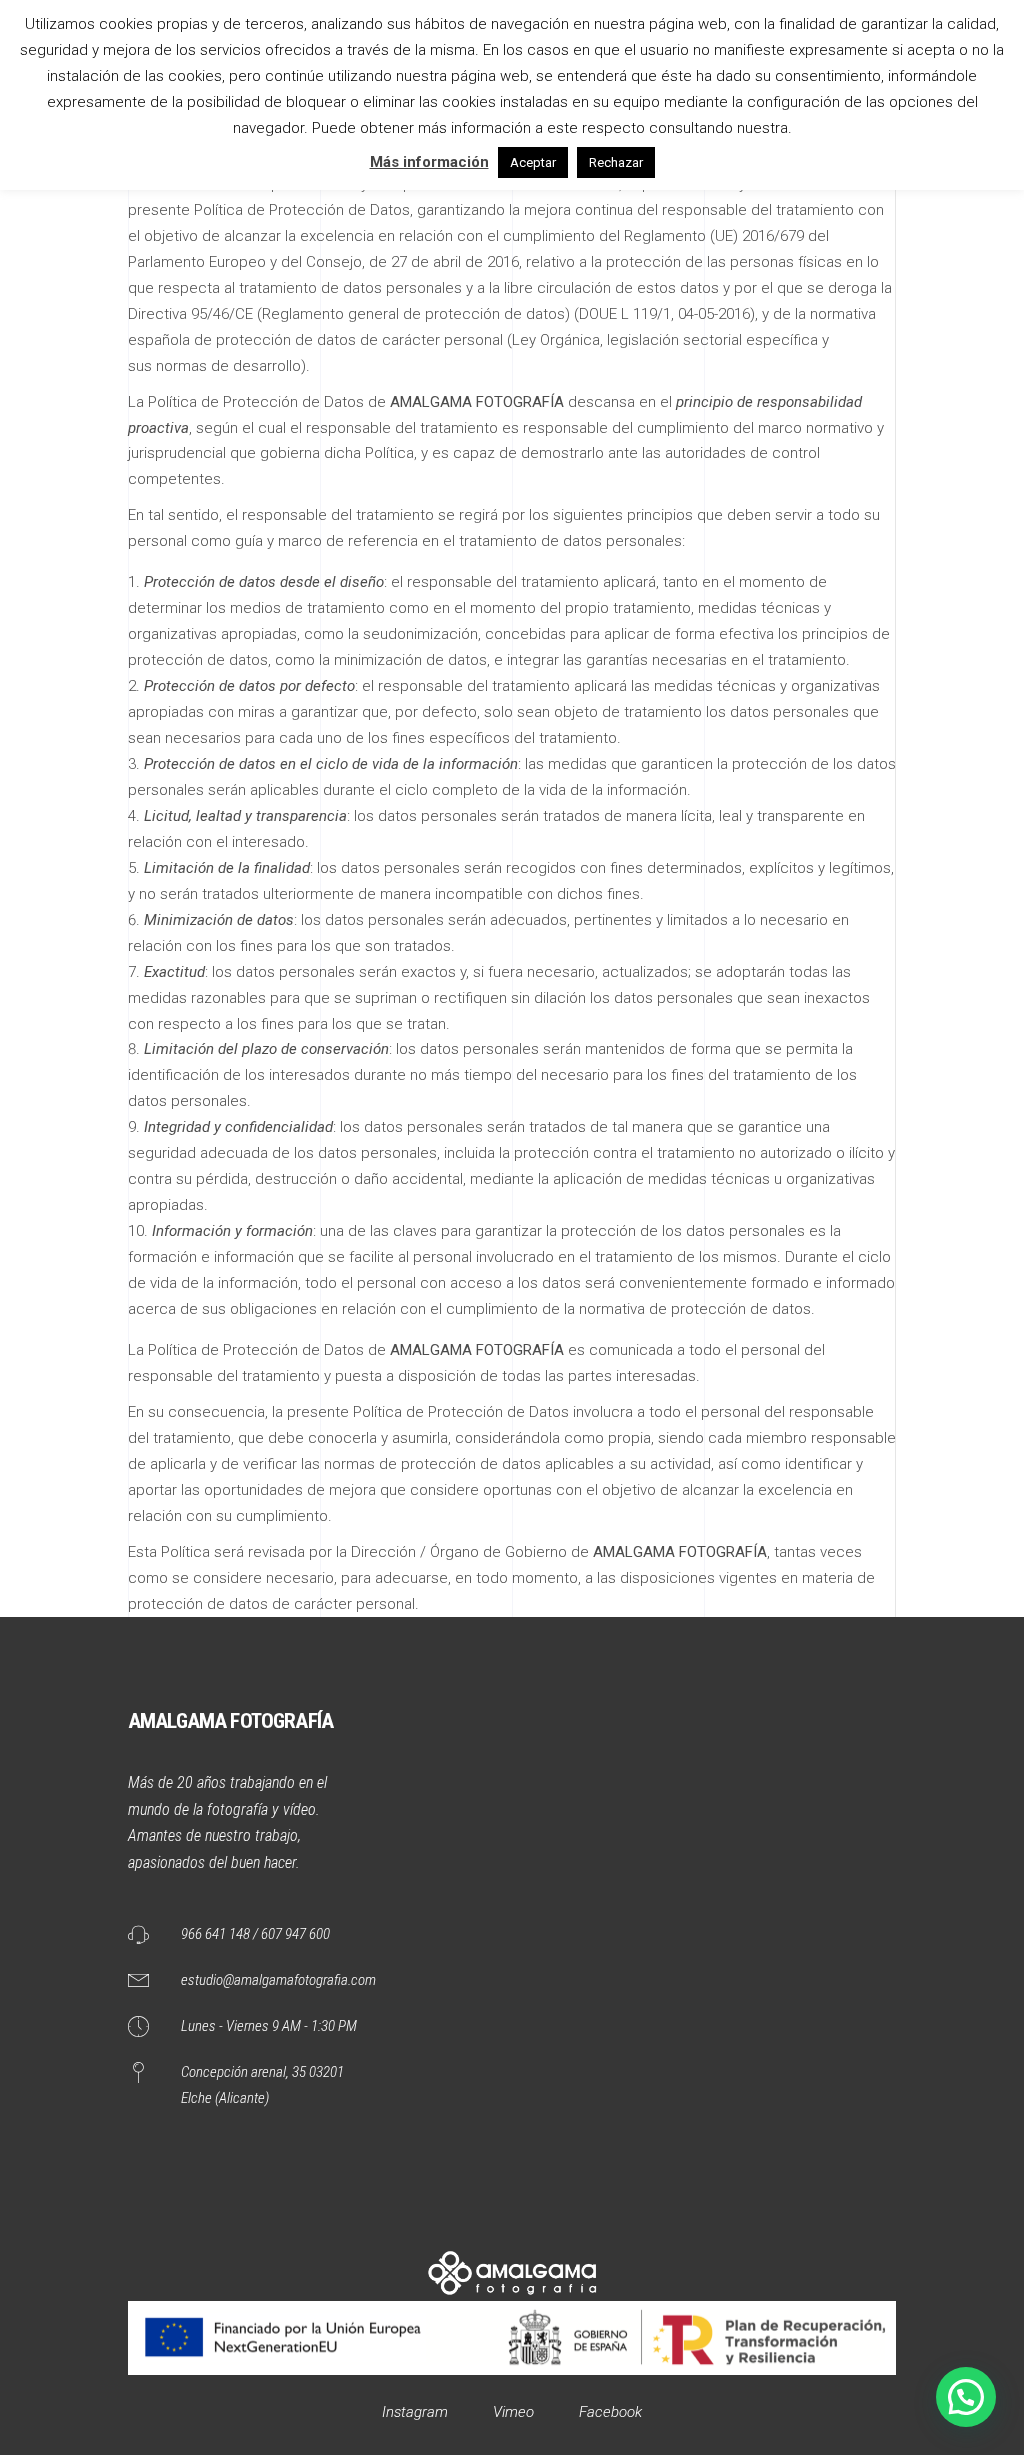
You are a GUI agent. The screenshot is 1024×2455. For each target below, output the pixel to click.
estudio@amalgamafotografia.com (278, 1980)
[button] (966, 2397)
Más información (429, 162)
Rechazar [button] (616, 162)
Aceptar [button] (533, 162)
